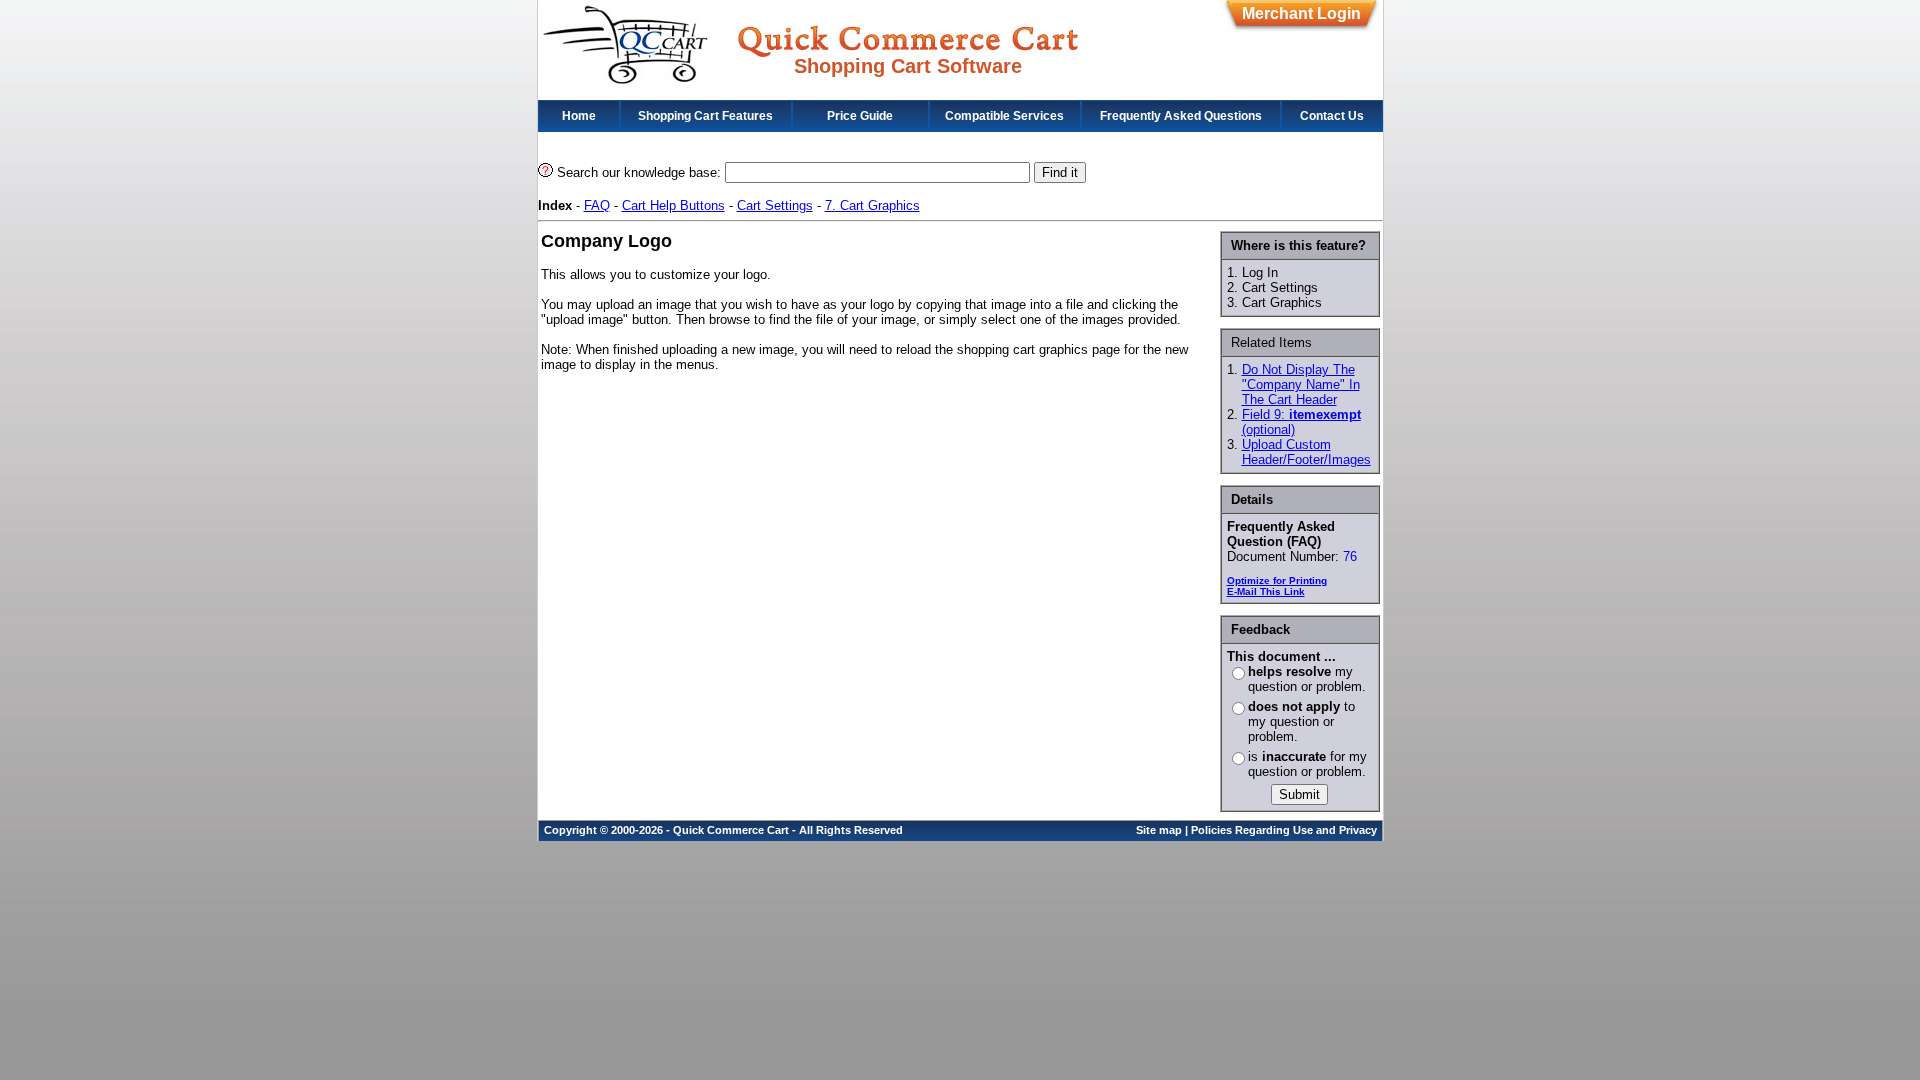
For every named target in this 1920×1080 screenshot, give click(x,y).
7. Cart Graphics (872, 205)
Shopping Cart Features (705, 116)
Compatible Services (1004, 116)
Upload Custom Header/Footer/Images (1306, 452)
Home (579, 116)
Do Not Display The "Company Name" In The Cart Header (1301, 384)
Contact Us (1332, 116)
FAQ (597, 205)
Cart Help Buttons (673, 205)
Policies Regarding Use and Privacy (1284, 830)
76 (1350, 556)
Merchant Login (1301, 13)
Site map (1159, 830)
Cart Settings (775, 205)
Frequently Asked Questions (1181, 116)
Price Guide (860, 116)
